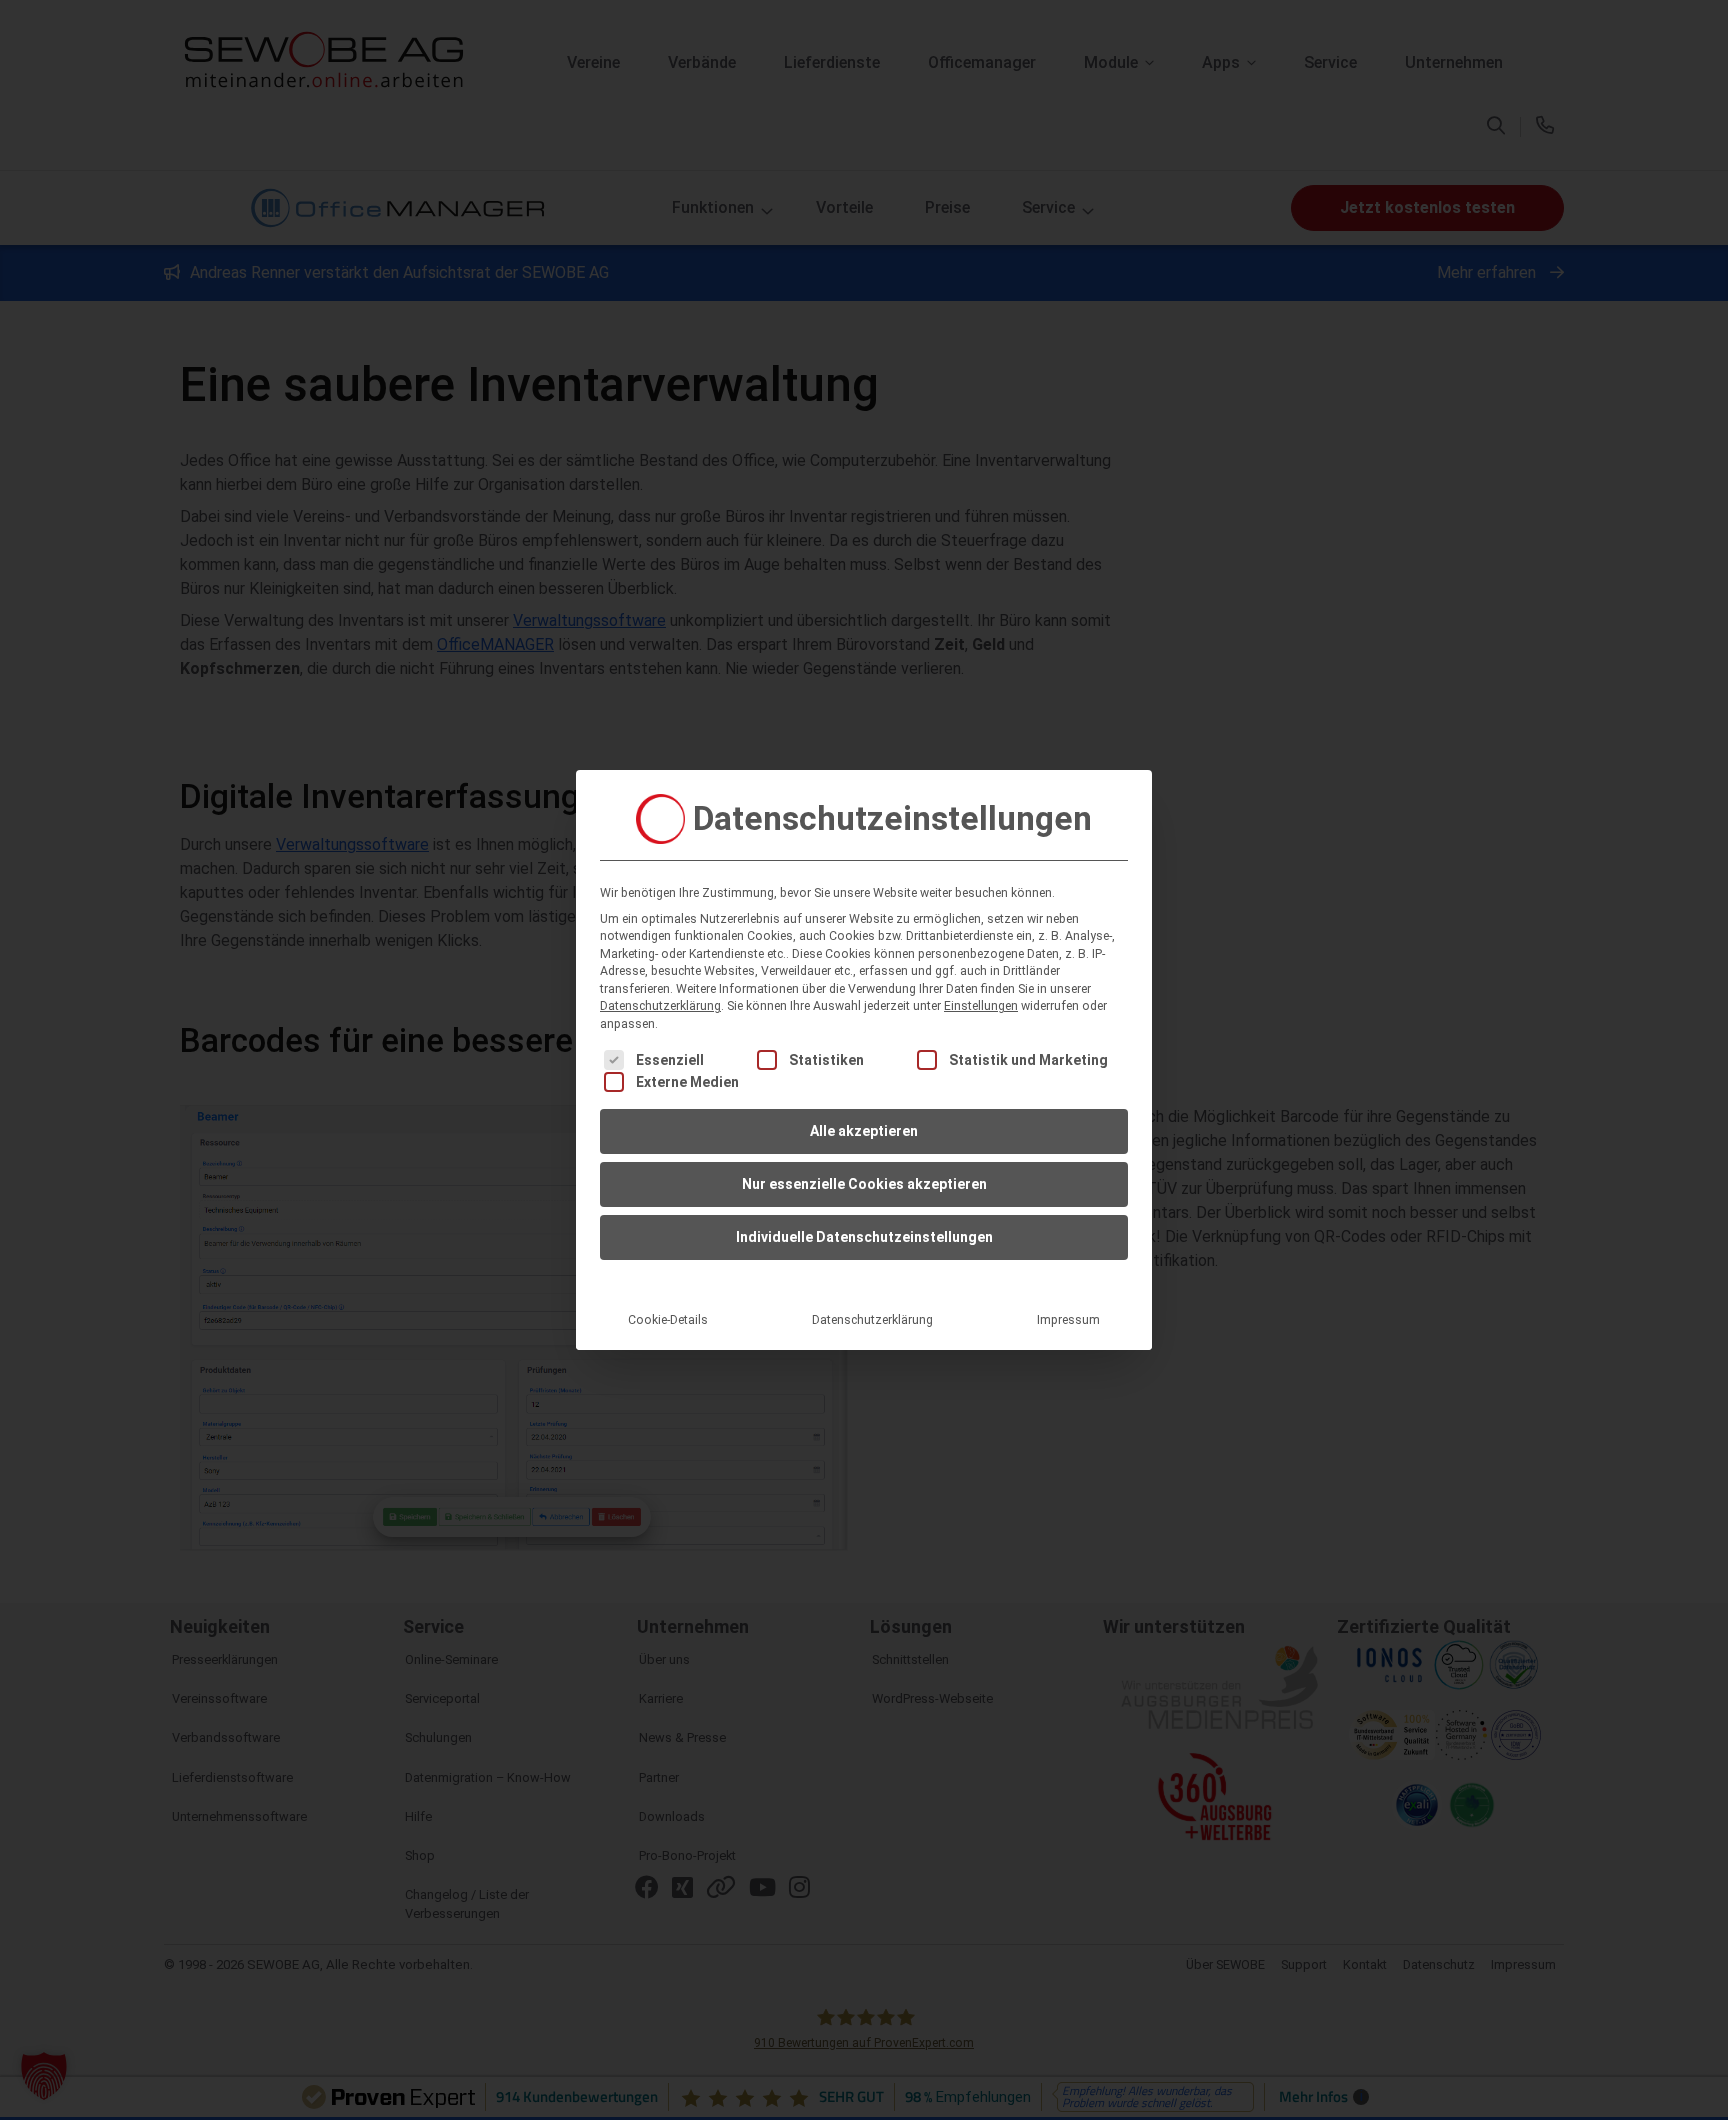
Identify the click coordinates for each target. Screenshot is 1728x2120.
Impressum (1068, 1320)
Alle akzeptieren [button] (864, 1131)
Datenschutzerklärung (660, 1006)
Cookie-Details (668, 1320)
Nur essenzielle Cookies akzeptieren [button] (864, 1184)
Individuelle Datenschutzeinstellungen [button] (864, 1237)
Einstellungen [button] (981, 1006)
